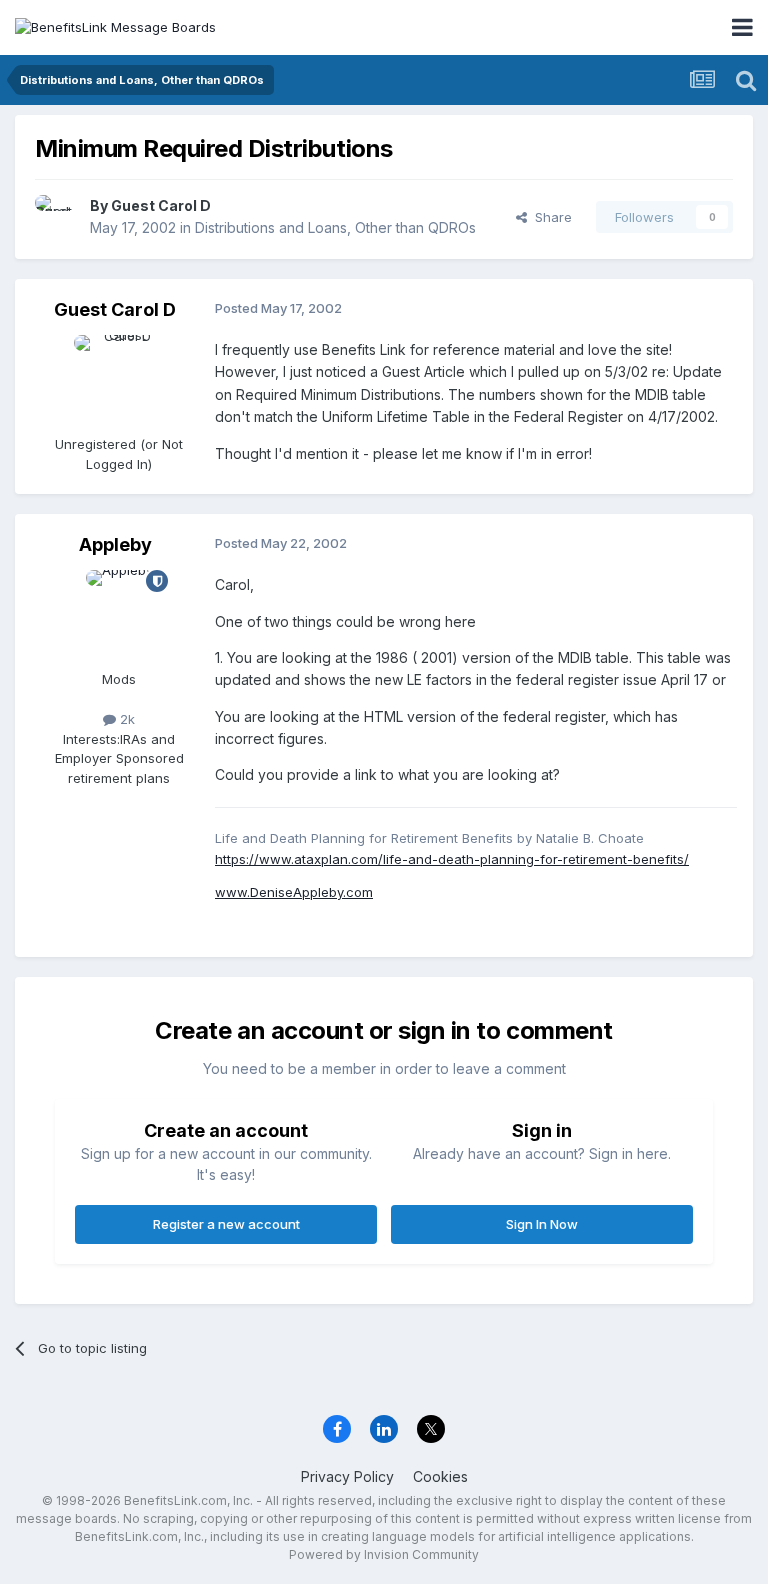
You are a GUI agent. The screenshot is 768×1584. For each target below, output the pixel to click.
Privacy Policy (347, 1476)
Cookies (440, 1476)
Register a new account (226, 1224)
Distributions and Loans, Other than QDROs (335, 227)
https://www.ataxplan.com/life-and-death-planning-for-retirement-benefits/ (452, 859)
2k (125, 719)
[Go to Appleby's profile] (119, 615)
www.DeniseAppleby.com (294, 892)
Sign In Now (542, 1224)
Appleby (115, 544)
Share (549, 217)
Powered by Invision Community (384, 1554)
